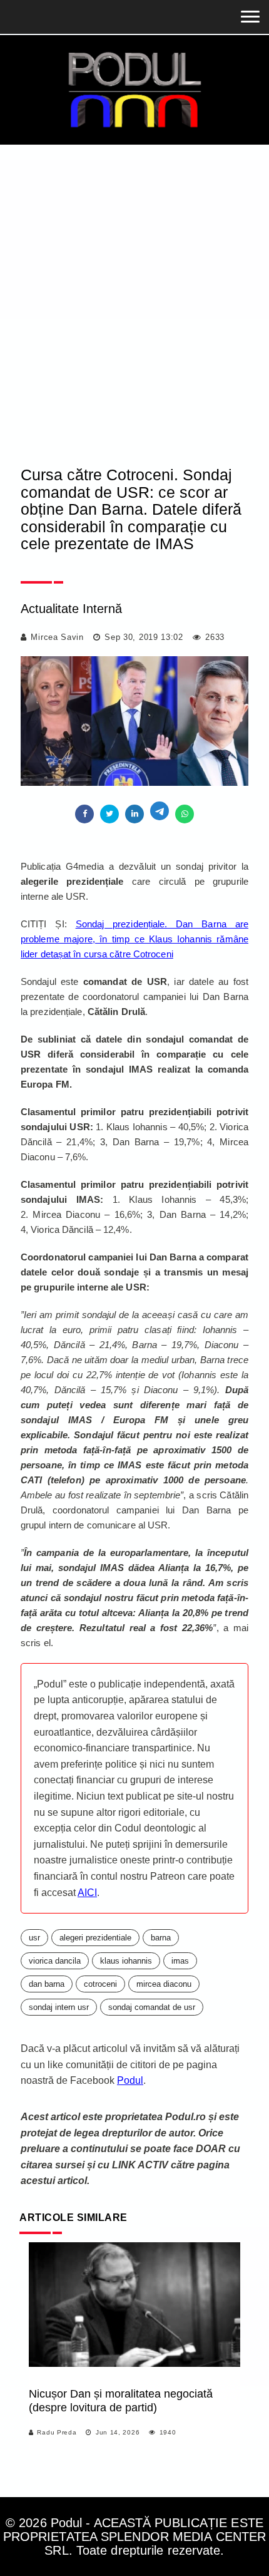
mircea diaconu (164, 1984)
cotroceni (100, 1984)
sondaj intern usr (59, 2007)
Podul (130, 2080)
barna (161, 1938)
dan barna (47, 1984)
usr (34, 1938)
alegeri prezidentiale (95, 1938)
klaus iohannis (126, 1961)
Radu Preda (57, 2432)
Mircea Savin (57, 637)
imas (180, 1961)
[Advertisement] (134, 286)
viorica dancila (55, 1961)
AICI (87, 1893)
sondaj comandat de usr (152, 2007)
